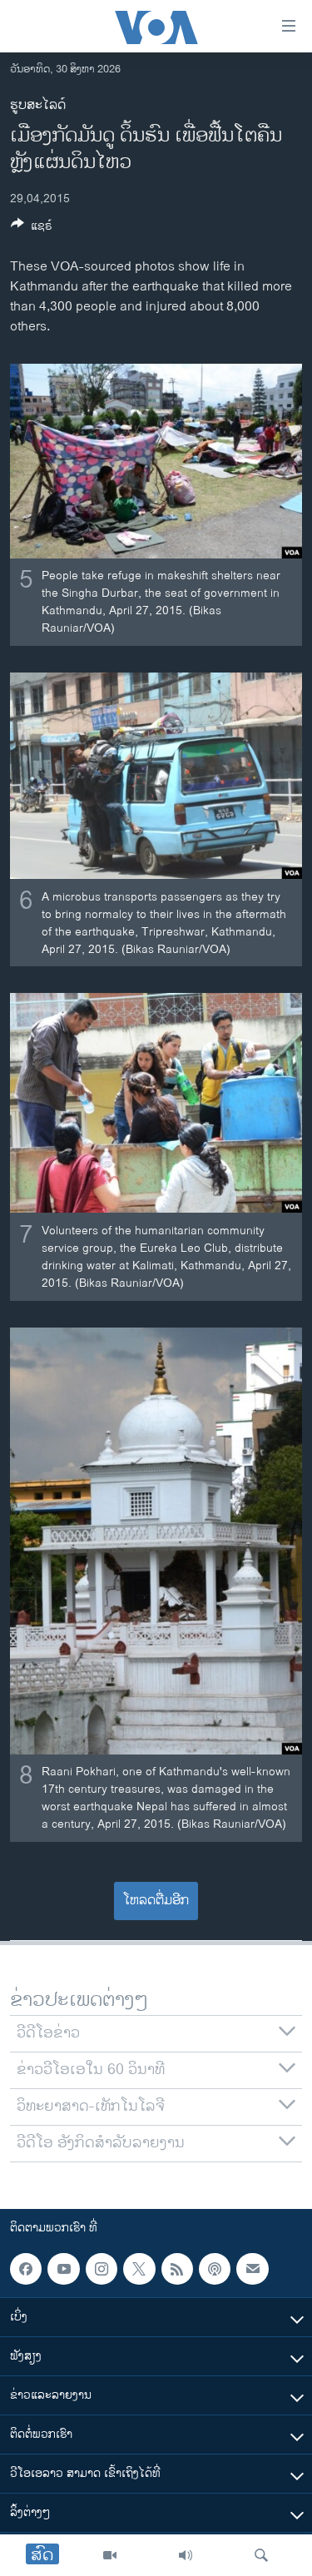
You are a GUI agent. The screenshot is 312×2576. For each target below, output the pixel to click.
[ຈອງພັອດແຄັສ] (252, 2269)
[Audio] (186, 2555)
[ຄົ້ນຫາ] (261, 2555)
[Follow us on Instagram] (102, 2269)
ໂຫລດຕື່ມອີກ (156, 1901)
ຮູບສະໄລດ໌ (38, 105)
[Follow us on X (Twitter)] (139, 2269)
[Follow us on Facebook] (26, 2269)
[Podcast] (215, 2269)
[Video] (110, 2555)
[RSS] (177, 2269)
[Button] (32, 228)
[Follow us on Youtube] (63, 2269)
